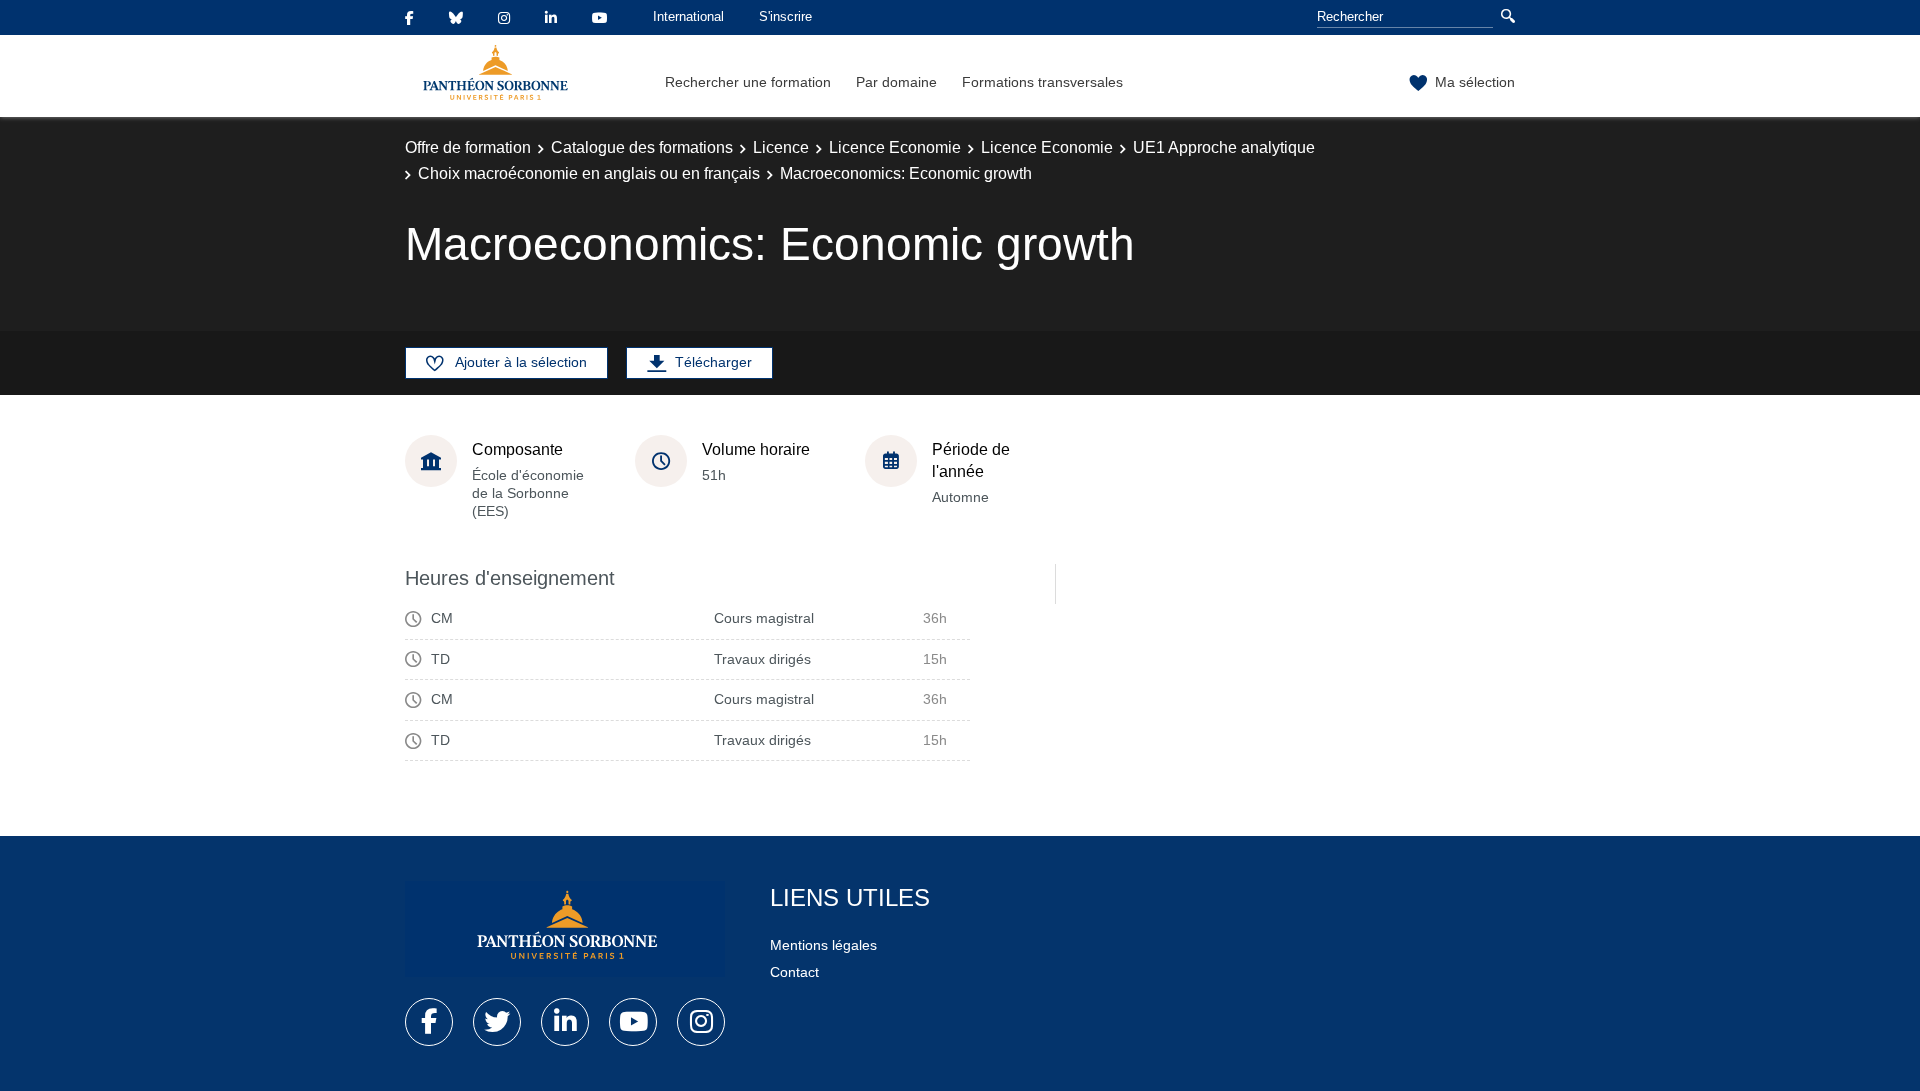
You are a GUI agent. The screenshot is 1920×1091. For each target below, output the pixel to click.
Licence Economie (895, 147)
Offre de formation (468, 147)
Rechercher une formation (748, 82)
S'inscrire (785, 16)
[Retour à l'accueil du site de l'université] (565, 929)
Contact (794, 972)
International (688, 16)
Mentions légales (823, 945)
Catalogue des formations (642, 147)
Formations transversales (1042, 82)
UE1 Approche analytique (1224, 147)
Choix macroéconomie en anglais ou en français (589, 173)
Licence (781, 147)
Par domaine (896, 82)
